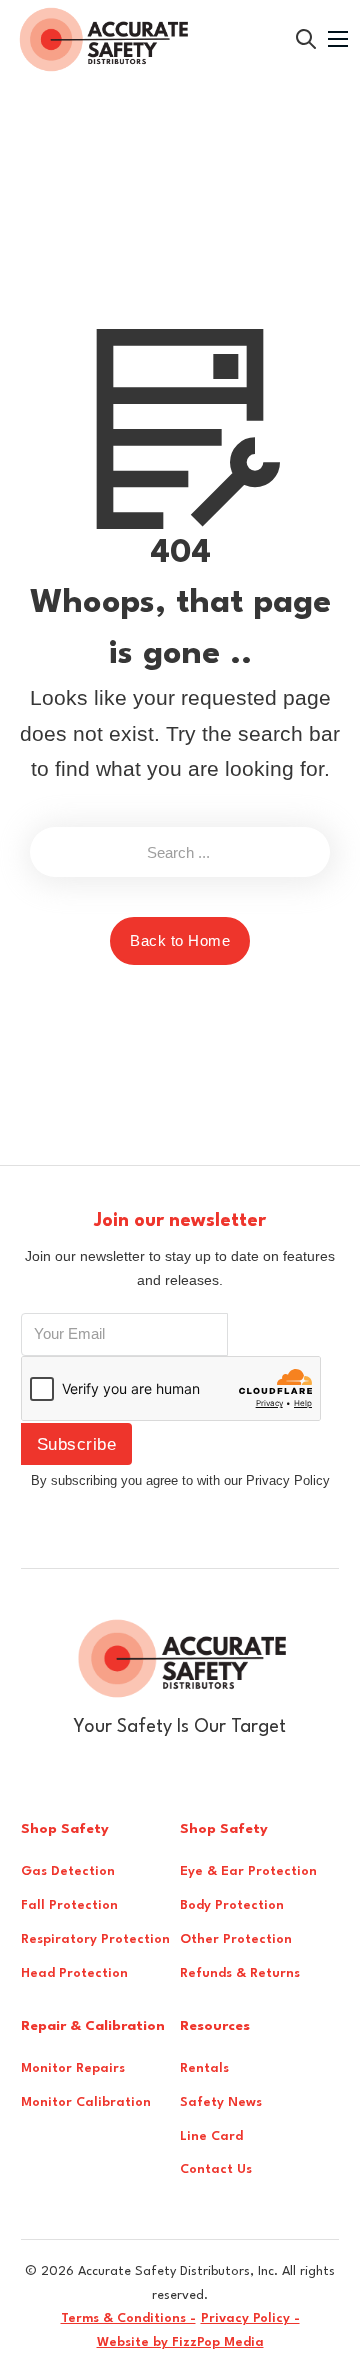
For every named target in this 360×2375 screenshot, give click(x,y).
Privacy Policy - (250, 2318)
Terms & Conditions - (128, 2318)
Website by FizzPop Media (180, 2342)
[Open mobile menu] (338, 39)
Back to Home (180, 940)
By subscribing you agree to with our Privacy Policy (180, 1480)
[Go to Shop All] (306, 39)
